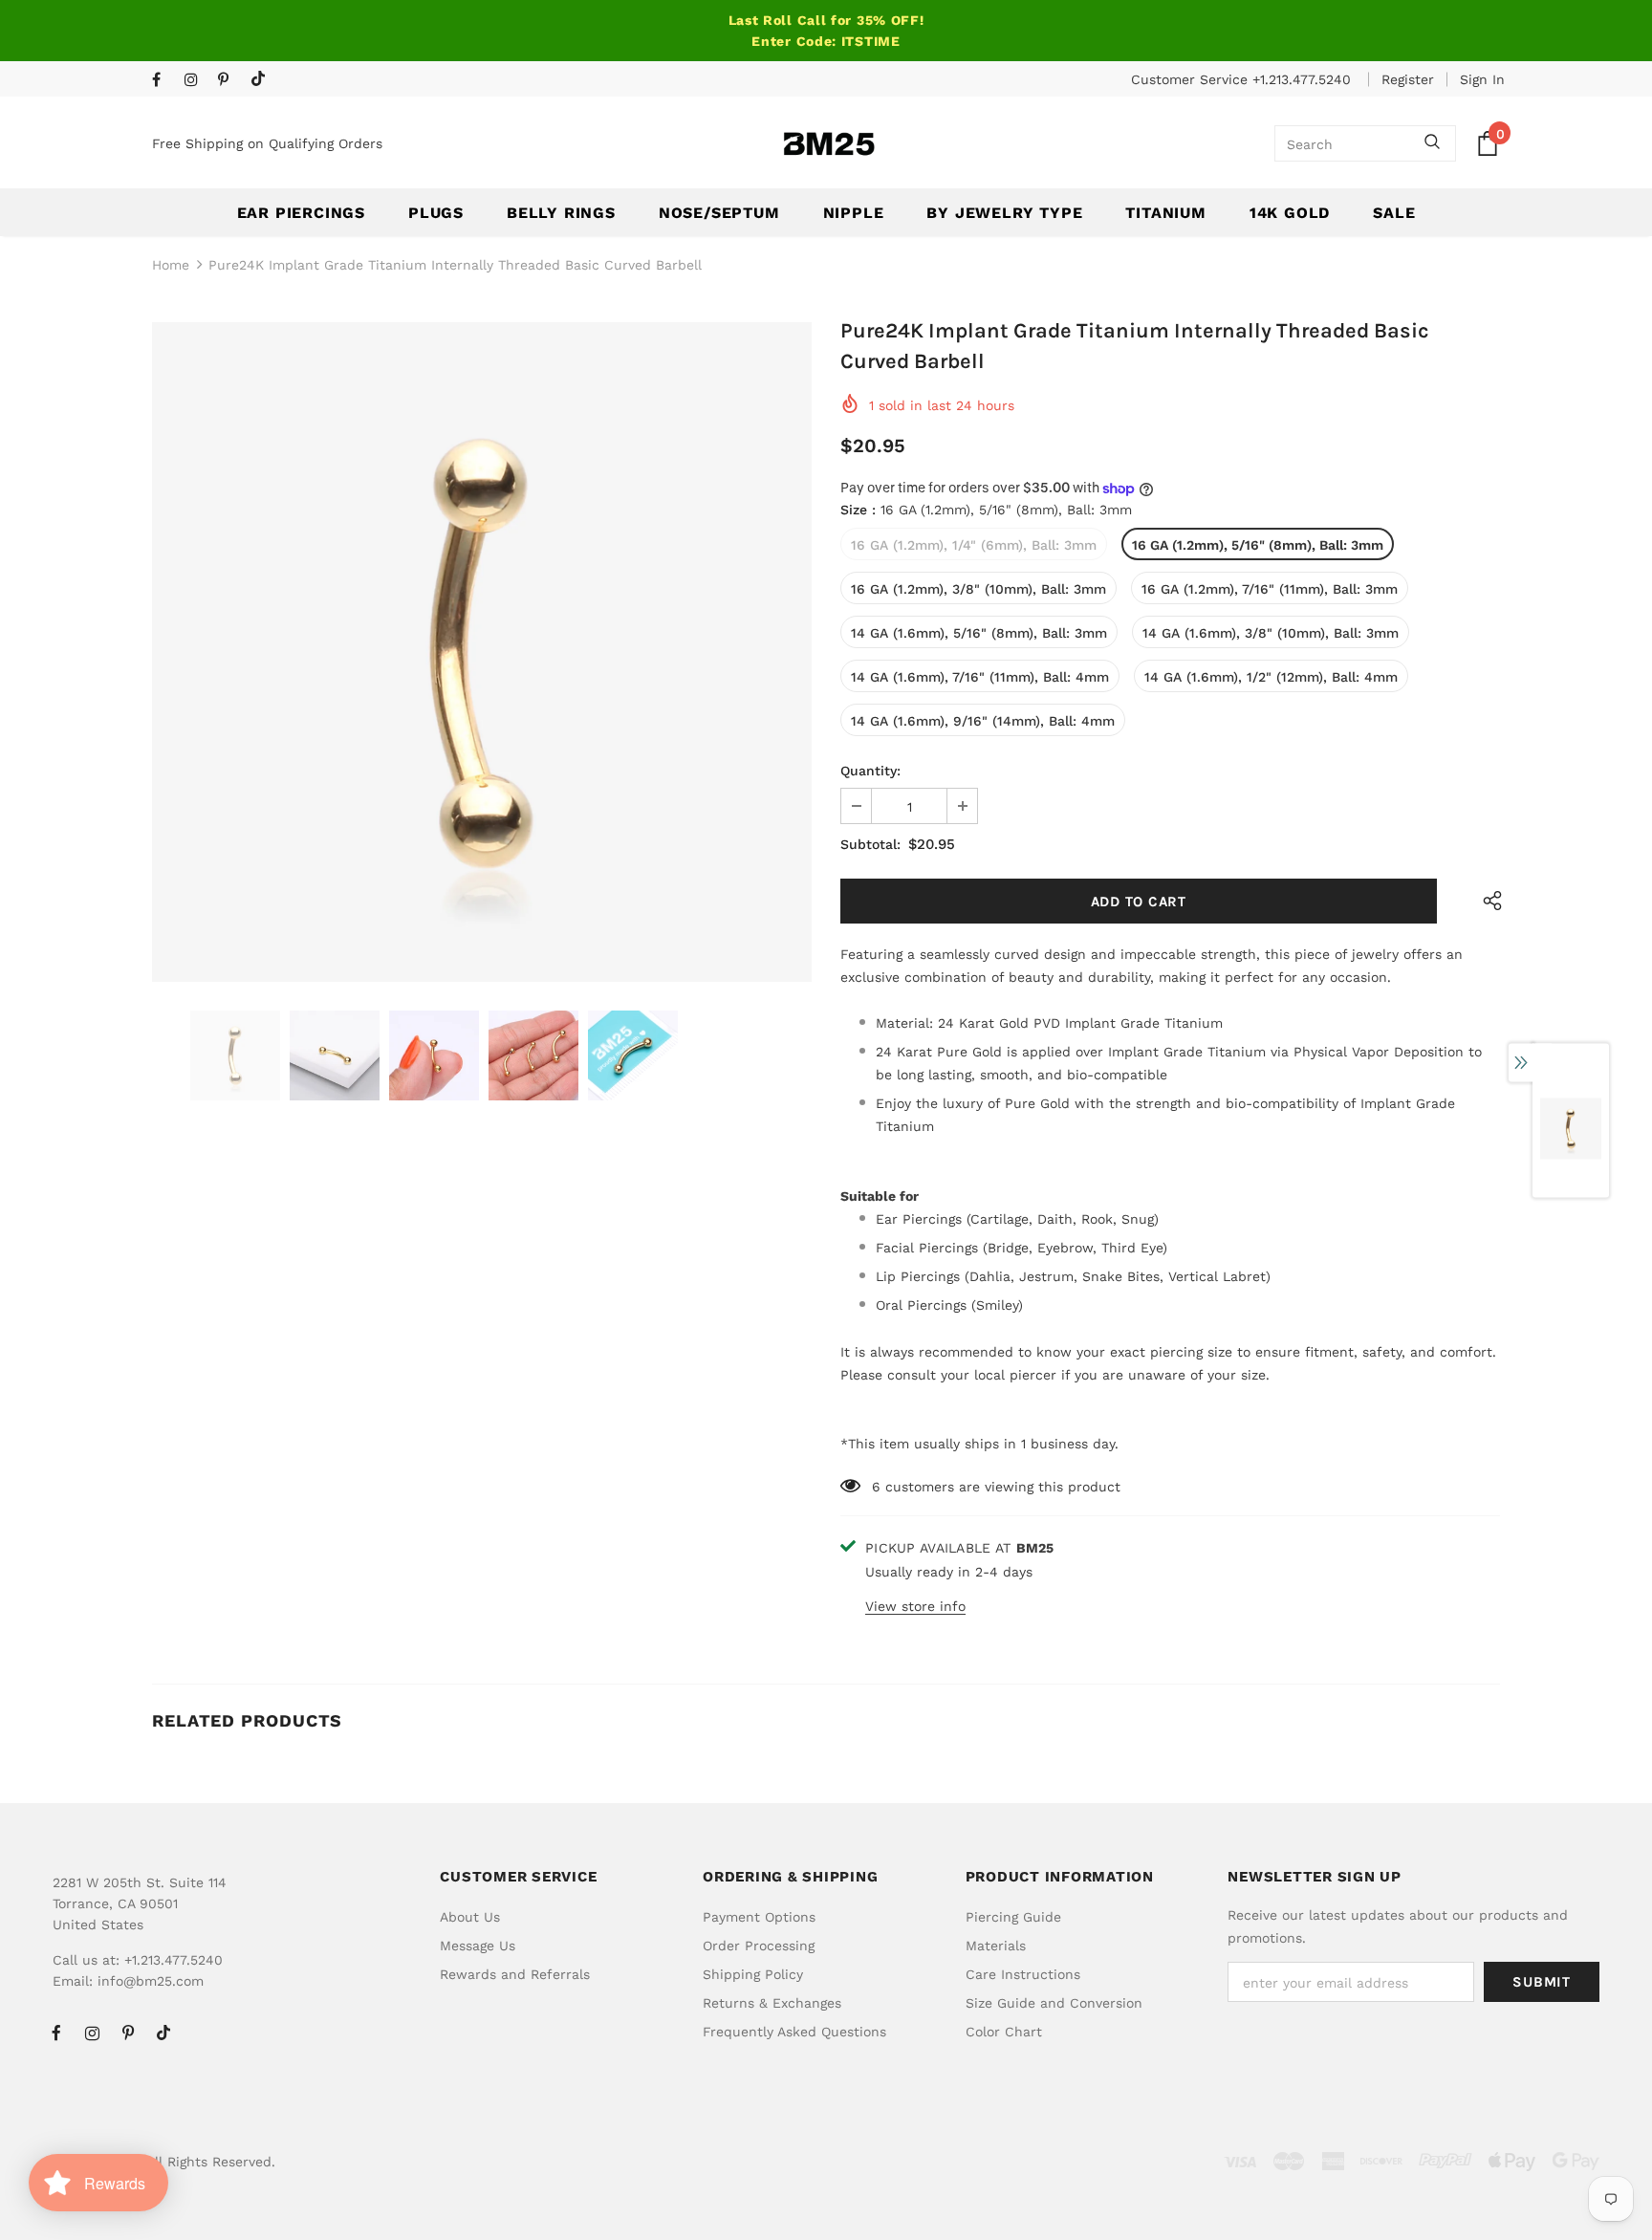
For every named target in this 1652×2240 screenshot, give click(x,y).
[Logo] (829, 144)
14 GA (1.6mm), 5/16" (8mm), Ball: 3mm (979, 633)
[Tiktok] (262, 80)
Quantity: (870, 771)
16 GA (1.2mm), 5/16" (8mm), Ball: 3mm (1258, 545)
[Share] (1488, 901)
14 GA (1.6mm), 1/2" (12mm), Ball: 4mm (1271, 677)
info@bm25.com (151, 1981)
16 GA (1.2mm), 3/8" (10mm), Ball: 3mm (978, 589)
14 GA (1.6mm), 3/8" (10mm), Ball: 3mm (1271, 633)
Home (171, 265)
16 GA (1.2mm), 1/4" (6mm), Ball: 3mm (974, 545)
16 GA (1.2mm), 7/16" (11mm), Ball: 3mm (1270, 589)
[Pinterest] (230, 81)
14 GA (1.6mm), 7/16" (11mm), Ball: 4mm (980, 677)
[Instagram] (196, 81)
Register (1408, 79)
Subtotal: (870, 844)
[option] (482, 652)
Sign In (1482, 79)
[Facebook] (164, 81)
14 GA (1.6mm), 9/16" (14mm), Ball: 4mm (983, 721)
